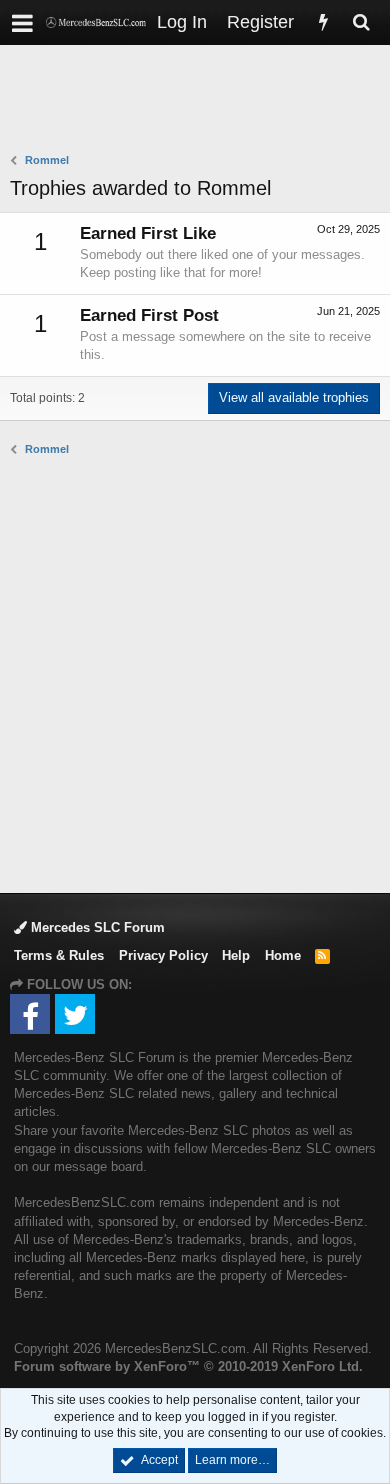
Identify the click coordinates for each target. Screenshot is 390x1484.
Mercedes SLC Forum (96, 927)
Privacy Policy (163, 955)
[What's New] (323, 22)
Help (236, 955)
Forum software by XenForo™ (188, 1366)
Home (283, 955)
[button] (22, 22)
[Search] (361, 22)
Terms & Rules (59, 955)
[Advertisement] (200, 101)
